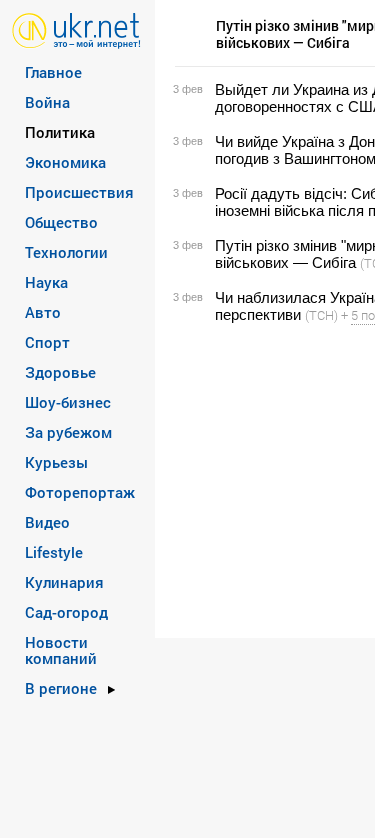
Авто (43, 312)
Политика (60, 132)
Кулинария (64, 582)
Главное (53, 72)
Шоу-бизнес (68, 402)
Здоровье (60, 372)
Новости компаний (61, 650)
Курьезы (56, 462)
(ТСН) (321, 315)
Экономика (65, 162)
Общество (61, 222)
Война (47, 102)
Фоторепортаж (80, 492)
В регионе (61, 688)
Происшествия (79, 192)
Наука (46, 282)
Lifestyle (54, 552)
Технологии (66, 252)
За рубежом (68, 432)
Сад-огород (66, 612)
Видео (47, 522)
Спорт (47, 342)
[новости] (76, 29)
